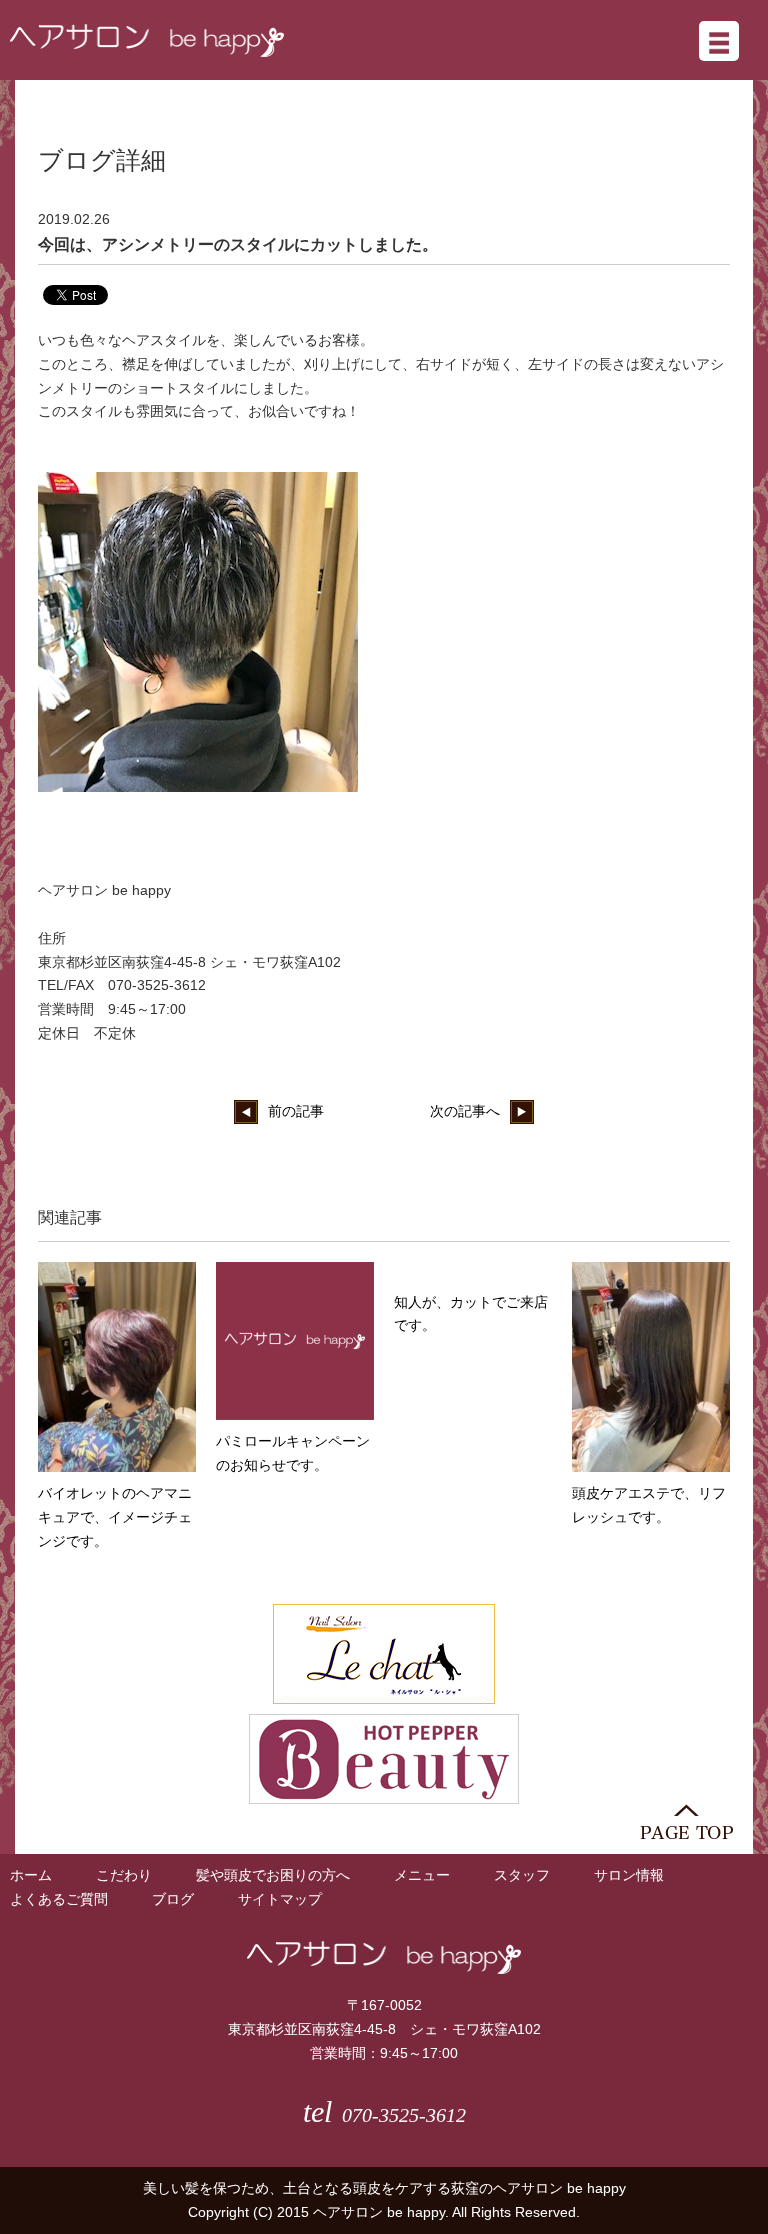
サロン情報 (629, 1875)
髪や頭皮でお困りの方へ (273, 1875)
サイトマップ (280, 1899)
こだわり (124, 1875)
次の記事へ (465, 1111)
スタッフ (522, 1875)
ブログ (173, 1899)
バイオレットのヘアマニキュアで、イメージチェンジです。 (115, 1517)
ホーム (31, 1875)
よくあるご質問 (59, 1899)
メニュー (422, 1875)
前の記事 (296, 1111)
